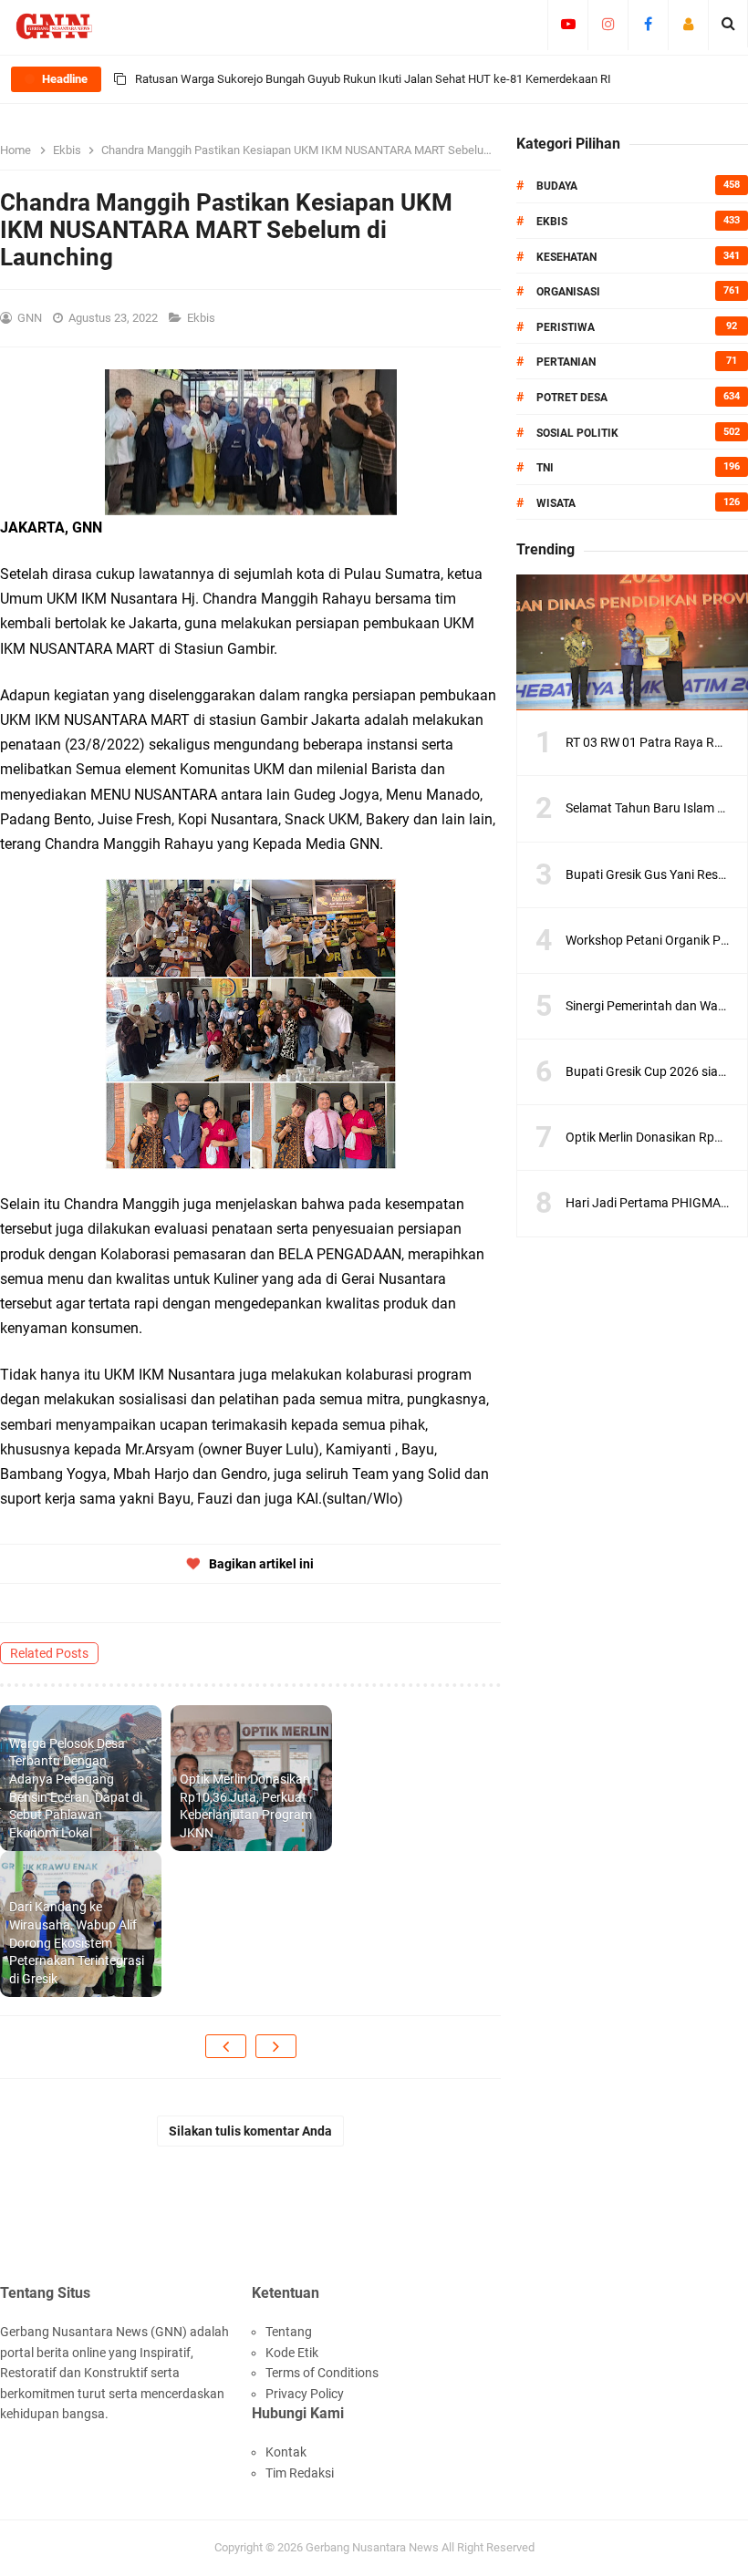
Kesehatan (566, 257)
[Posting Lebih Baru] (226, 2046)
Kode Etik (292, 2353)
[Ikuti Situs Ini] (688, 24)
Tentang (289, 2332)
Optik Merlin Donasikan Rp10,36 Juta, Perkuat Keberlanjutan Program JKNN (246, 1806)
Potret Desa (572, 398)
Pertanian (566, 362)
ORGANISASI (568, 292)
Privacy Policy (305, 2394)
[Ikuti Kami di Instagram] (608, 24)
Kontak (286, 2452)
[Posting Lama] (276, 2046)
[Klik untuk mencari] (728, 24)
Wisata (556, 503)
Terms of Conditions (322, 2373)
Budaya (557, 186)
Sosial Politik (577, 433)
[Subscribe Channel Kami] (568, 24)
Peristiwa (566, 327)
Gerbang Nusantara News (374, 2547)
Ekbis (203, 318)
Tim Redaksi (300, 2473)
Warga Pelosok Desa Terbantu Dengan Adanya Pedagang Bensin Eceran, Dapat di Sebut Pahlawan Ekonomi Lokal (76, 1788)
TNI (545, 468)
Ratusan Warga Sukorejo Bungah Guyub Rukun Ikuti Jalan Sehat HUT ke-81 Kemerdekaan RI (373, 79)
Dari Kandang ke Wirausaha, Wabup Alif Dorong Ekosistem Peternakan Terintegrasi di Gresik (77, 1942)
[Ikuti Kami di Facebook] (648, 24)
